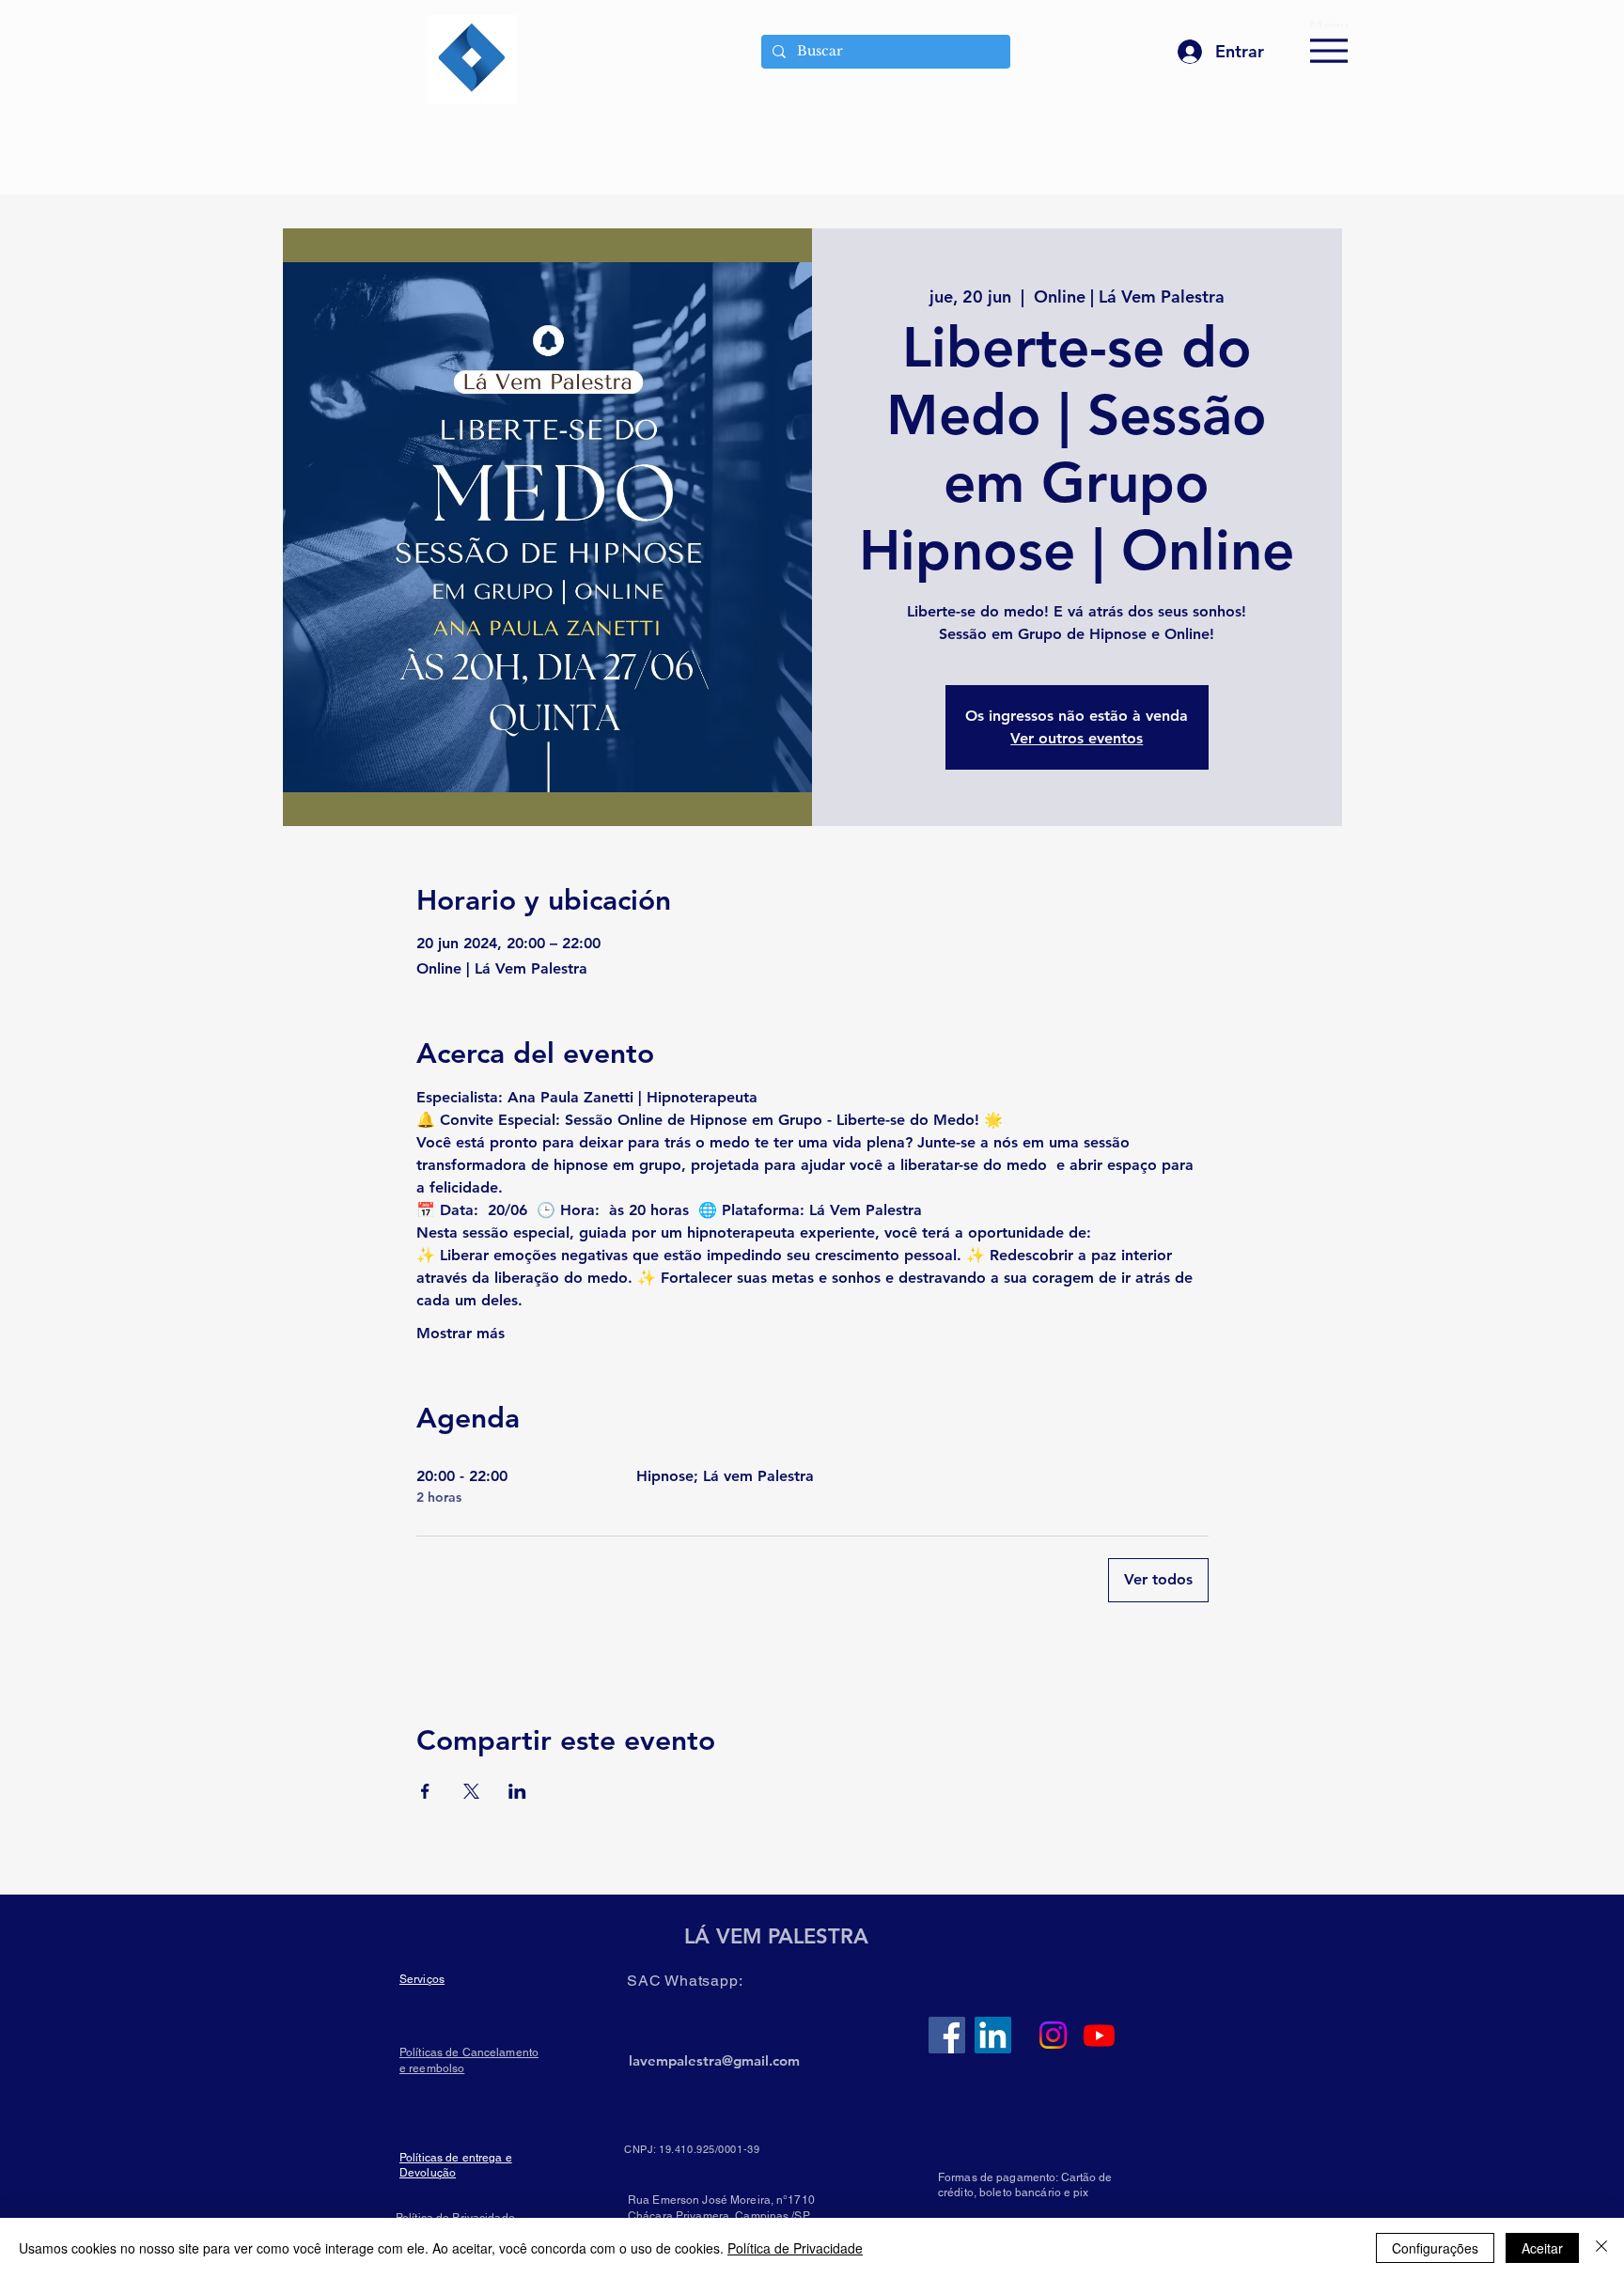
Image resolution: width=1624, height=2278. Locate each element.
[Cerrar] (1601, 2248)
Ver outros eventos (1077, 738)
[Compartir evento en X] (471, 1791)
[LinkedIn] (993, 2035)
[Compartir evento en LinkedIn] (517, 1791)
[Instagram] (1053, 2035)
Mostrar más (461, 1333)
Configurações (1435, 2248)
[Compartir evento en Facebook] (425, 1791)
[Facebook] (947, 2035)
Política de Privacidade (795, 2248)
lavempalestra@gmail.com (714, 2060)
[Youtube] (1099, 2035)
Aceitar (1542, 2248)
